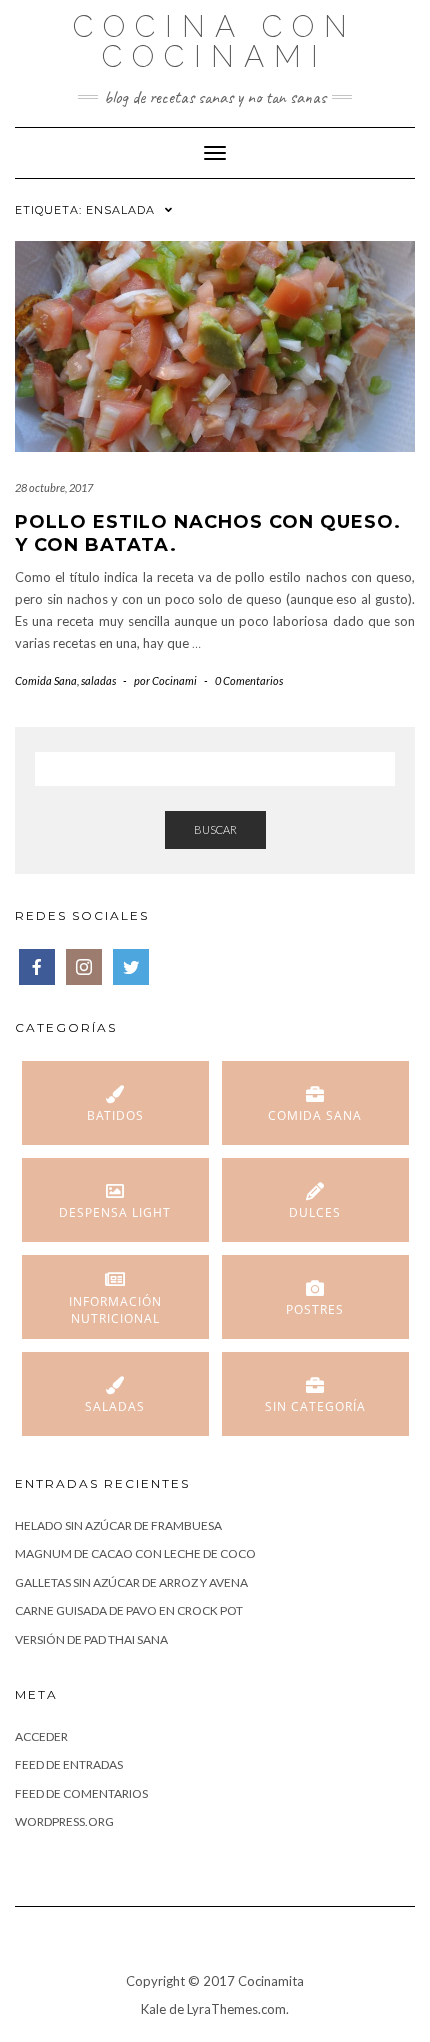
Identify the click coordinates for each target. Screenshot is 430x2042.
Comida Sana (46, 680)
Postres (315, 1309)
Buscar (215, 829)
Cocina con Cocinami (215, 41)
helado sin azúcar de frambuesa (118, 1525)
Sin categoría (315, 1406)
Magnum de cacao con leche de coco (135, 1553)
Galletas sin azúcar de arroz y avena (131, 1582)
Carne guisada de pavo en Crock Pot (129, 1610)
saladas (98, 680)
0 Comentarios (249, 680)
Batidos (115, 1115)
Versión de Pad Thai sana (91, 1639)
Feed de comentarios (81, 1793)
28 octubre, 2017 (54, 487)
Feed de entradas (69, 1764)
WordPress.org (64, 1821)
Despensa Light (115, 1212)
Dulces (315, 1212)
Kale (153, 2009)
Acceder (41, 1736)
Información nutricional (115, 1310)
